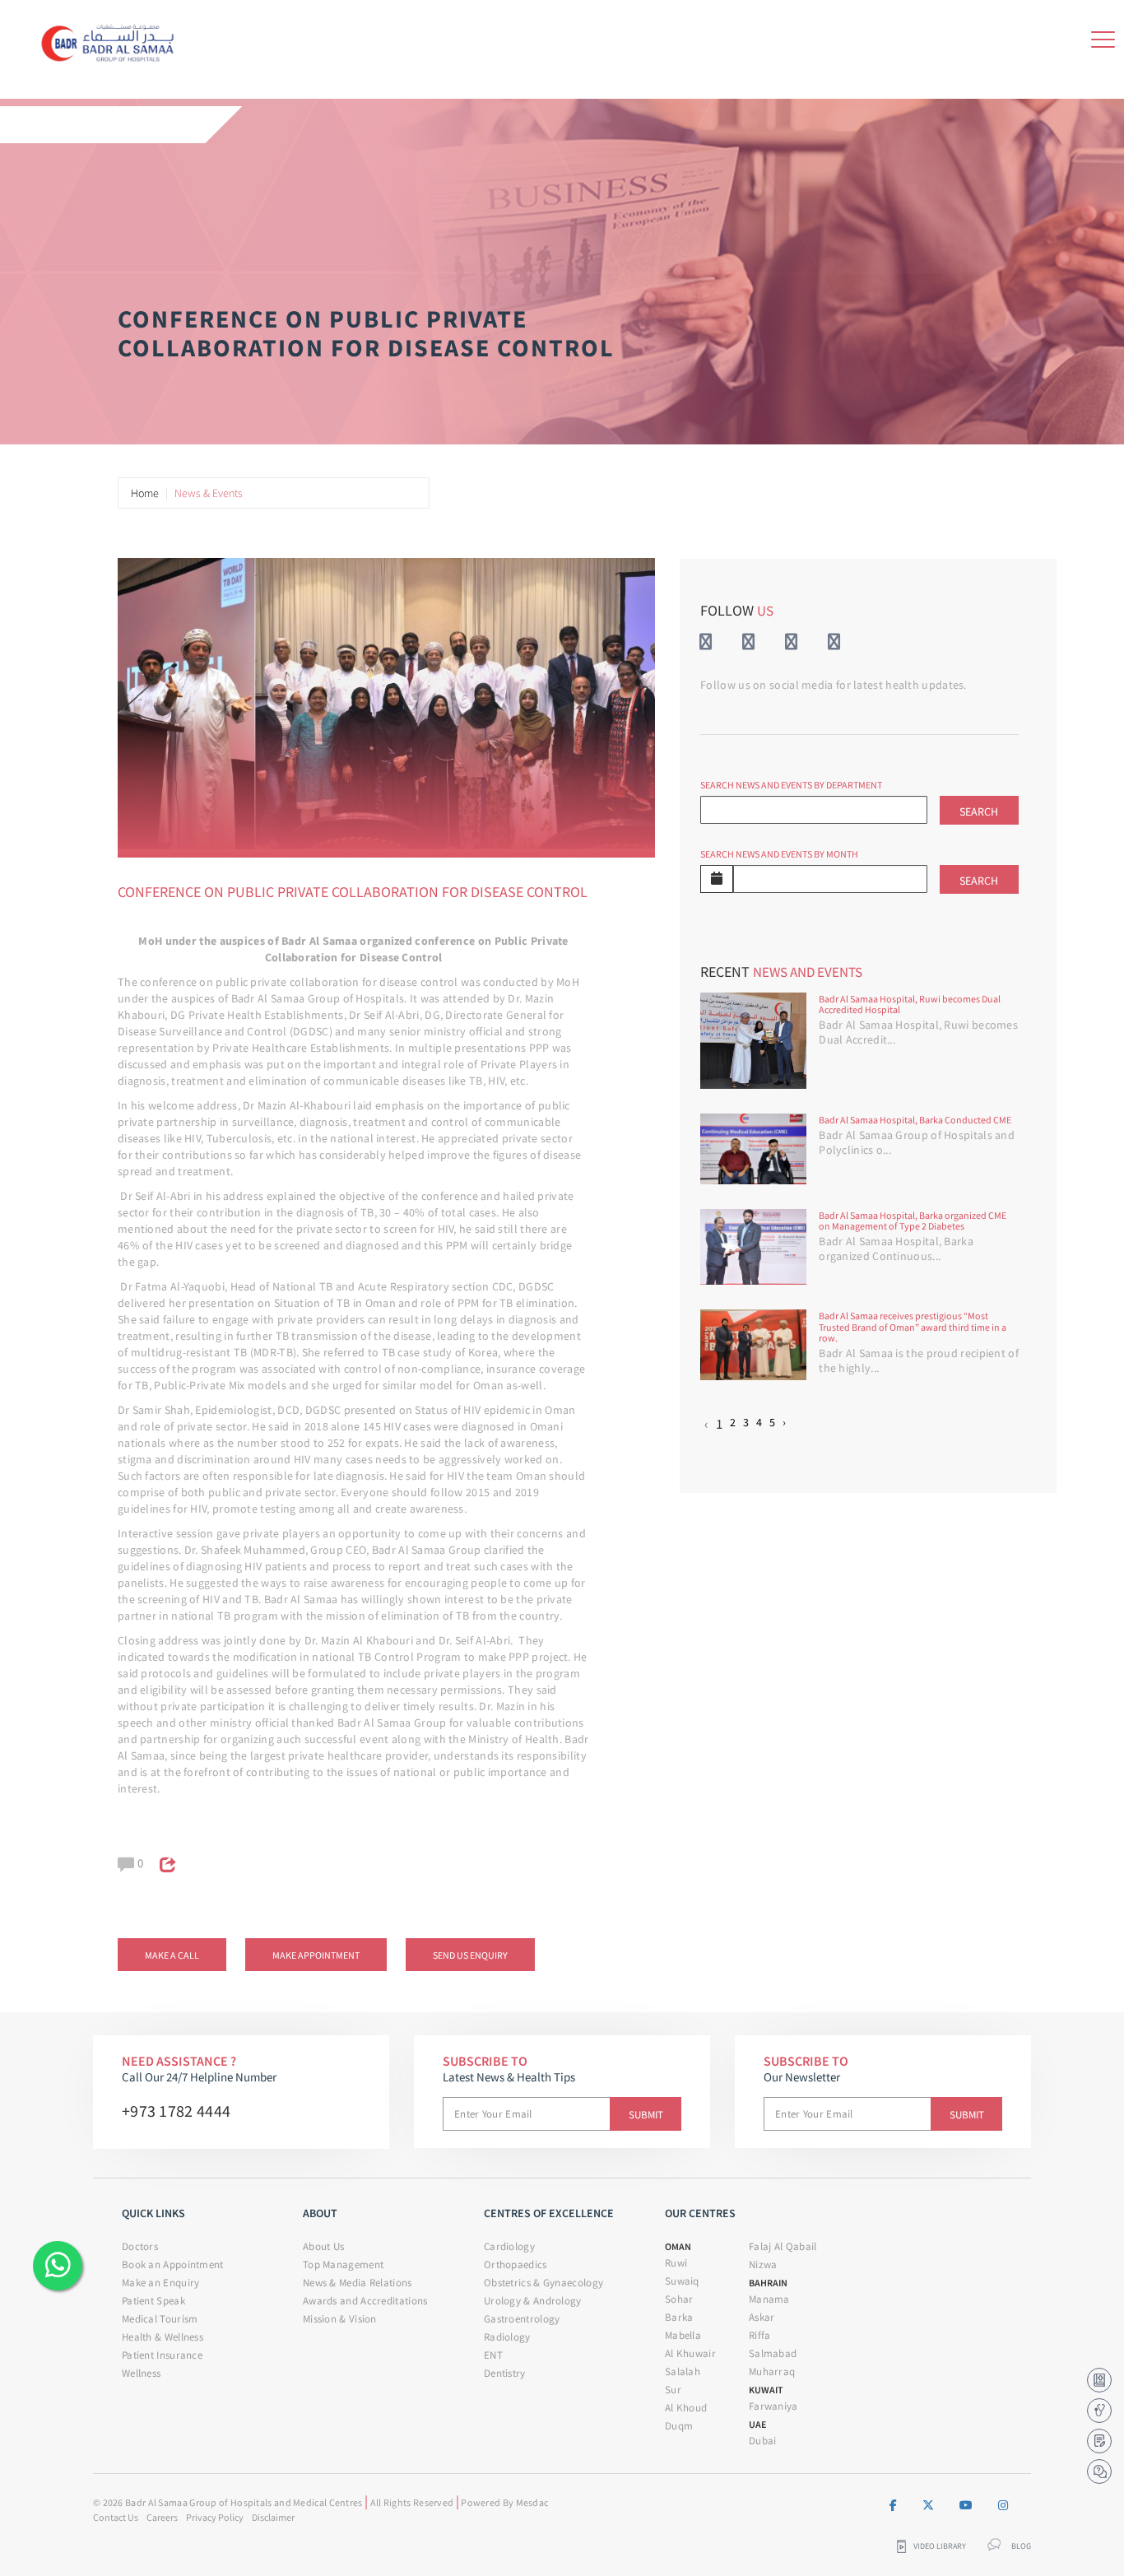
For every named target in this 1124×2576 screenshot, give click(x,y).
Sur (673, 2390)
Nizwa (763, 2264)
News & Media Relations (358, 2283)
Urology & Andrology (533, 2301)
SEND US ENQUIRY (470, 1955)
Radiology (507, 2337)
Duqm (679, 2426)
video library (940, 2546)
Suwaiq (682, 2281)
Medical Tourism (160, 2319)
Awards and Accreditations (365, 2301)
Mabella (683, 2335)
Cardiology (509, 2246)
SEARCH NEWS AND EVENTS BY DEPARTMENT (791, 785)
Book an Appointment (173, 2264)
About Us (323, 2246)
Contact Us (116, 2517)
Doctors (140, 2246)
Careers (162, 2517)
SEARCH (979, 811)
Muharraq (772, 2371)
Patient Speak (153, 2301)
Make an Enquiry (161, 2283)
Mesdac (532, 2502)
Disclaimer (273, 2517)
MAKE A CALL (172, 1955)
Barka (679, 2317)
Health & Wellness (163, 2337)
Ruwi (676, 2263)
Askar (762, 2317)
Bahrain (768, 2283)
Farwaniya (773, 2406)
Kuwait (766, 2390)
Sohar (679, 2299)
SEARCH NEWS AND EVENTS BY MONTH (779, 854)
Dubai (763, 2441)
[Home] (112, 40)
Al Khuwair (690, 2353)
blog (1021, 2546)
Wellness (141, 2373)
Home (145, 493)
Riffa (760, 2335)
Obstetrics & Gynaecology (543, 2283)
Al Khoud (686, 2408)
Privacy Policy (215, 2517)
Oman (678, 2246)
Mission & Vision (340, 2319)
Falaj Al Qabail (783, 2246)
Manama (769, 2299)
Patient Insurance (162, 2355)
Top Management (343, 2264)
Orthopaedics (516, 2264)
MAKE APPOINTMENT (316, 1955)
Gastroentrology (522, 2319)
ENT (493, 2355)
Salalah (683, 2371)
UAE (757, 2424)
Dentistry (505, 2373)
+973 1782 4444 (176, 2111)
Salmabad (773, 2353)
